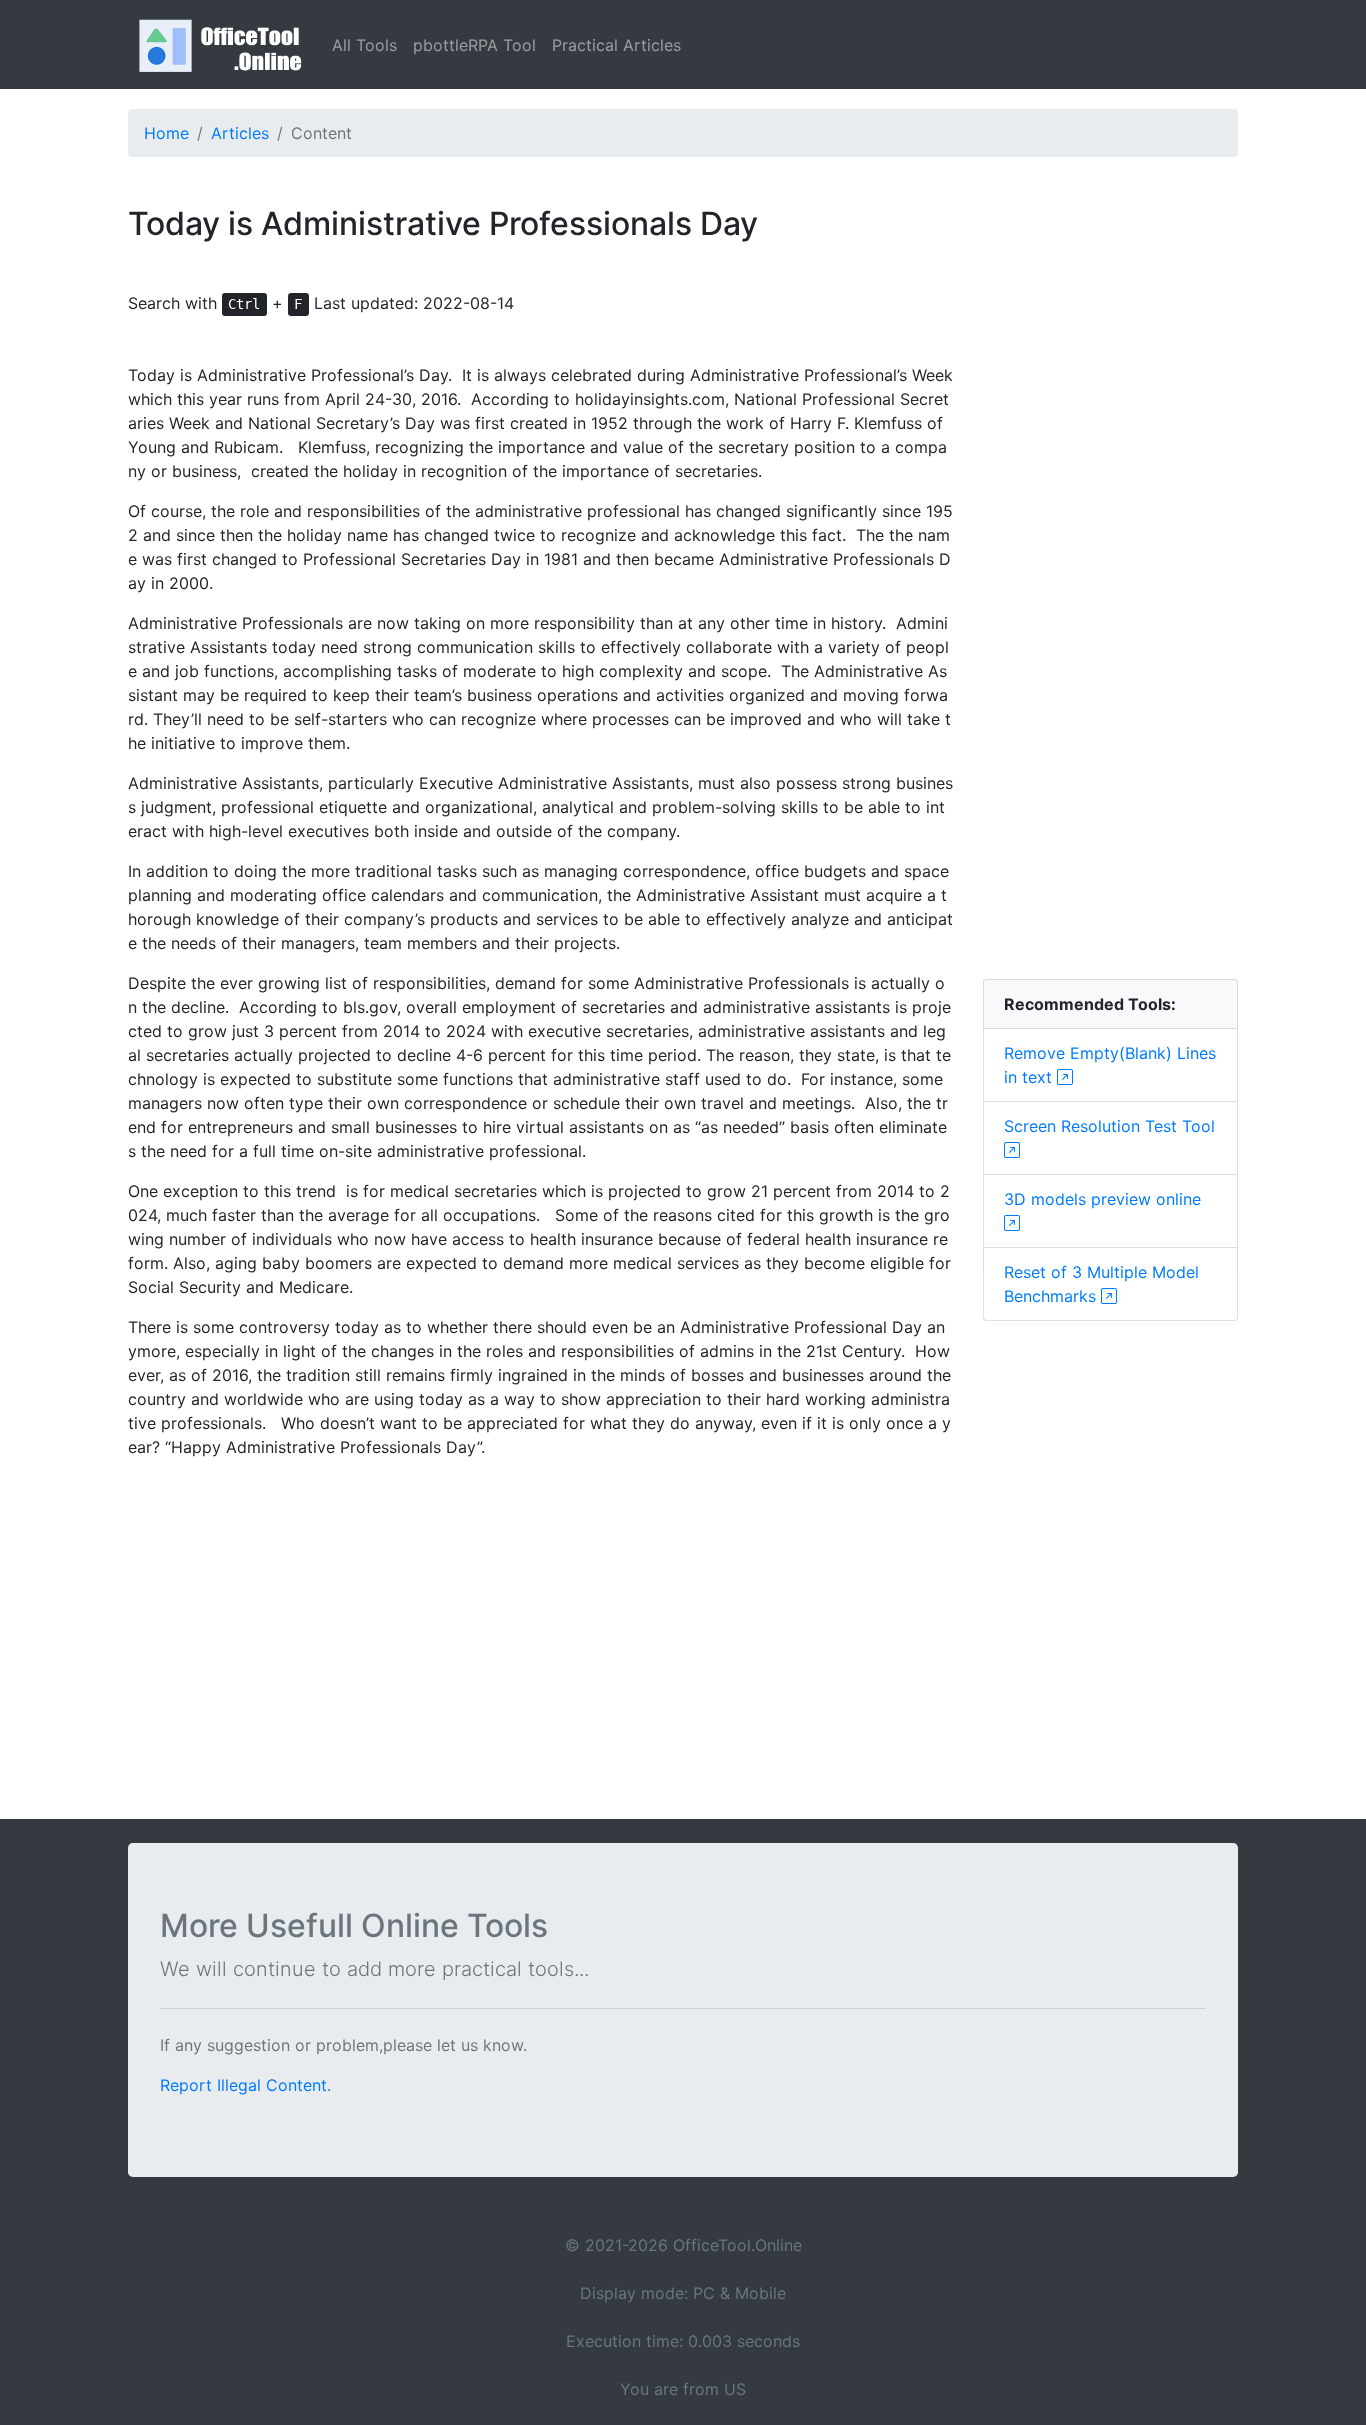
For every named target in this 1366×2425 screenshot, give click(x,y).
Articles (240, 133)
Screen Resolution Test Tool (1109, 1126)
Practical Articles (616, 45)
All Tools (364, 45)
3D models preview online (1102, 1199)
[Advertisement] (1110, 663)
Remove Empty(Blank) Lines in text (1110, 1065)
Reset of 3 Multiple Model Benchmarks (1101, 1284)
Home (166, 133)
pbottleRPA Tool (474, 45)
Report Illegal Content (243, 2085)
